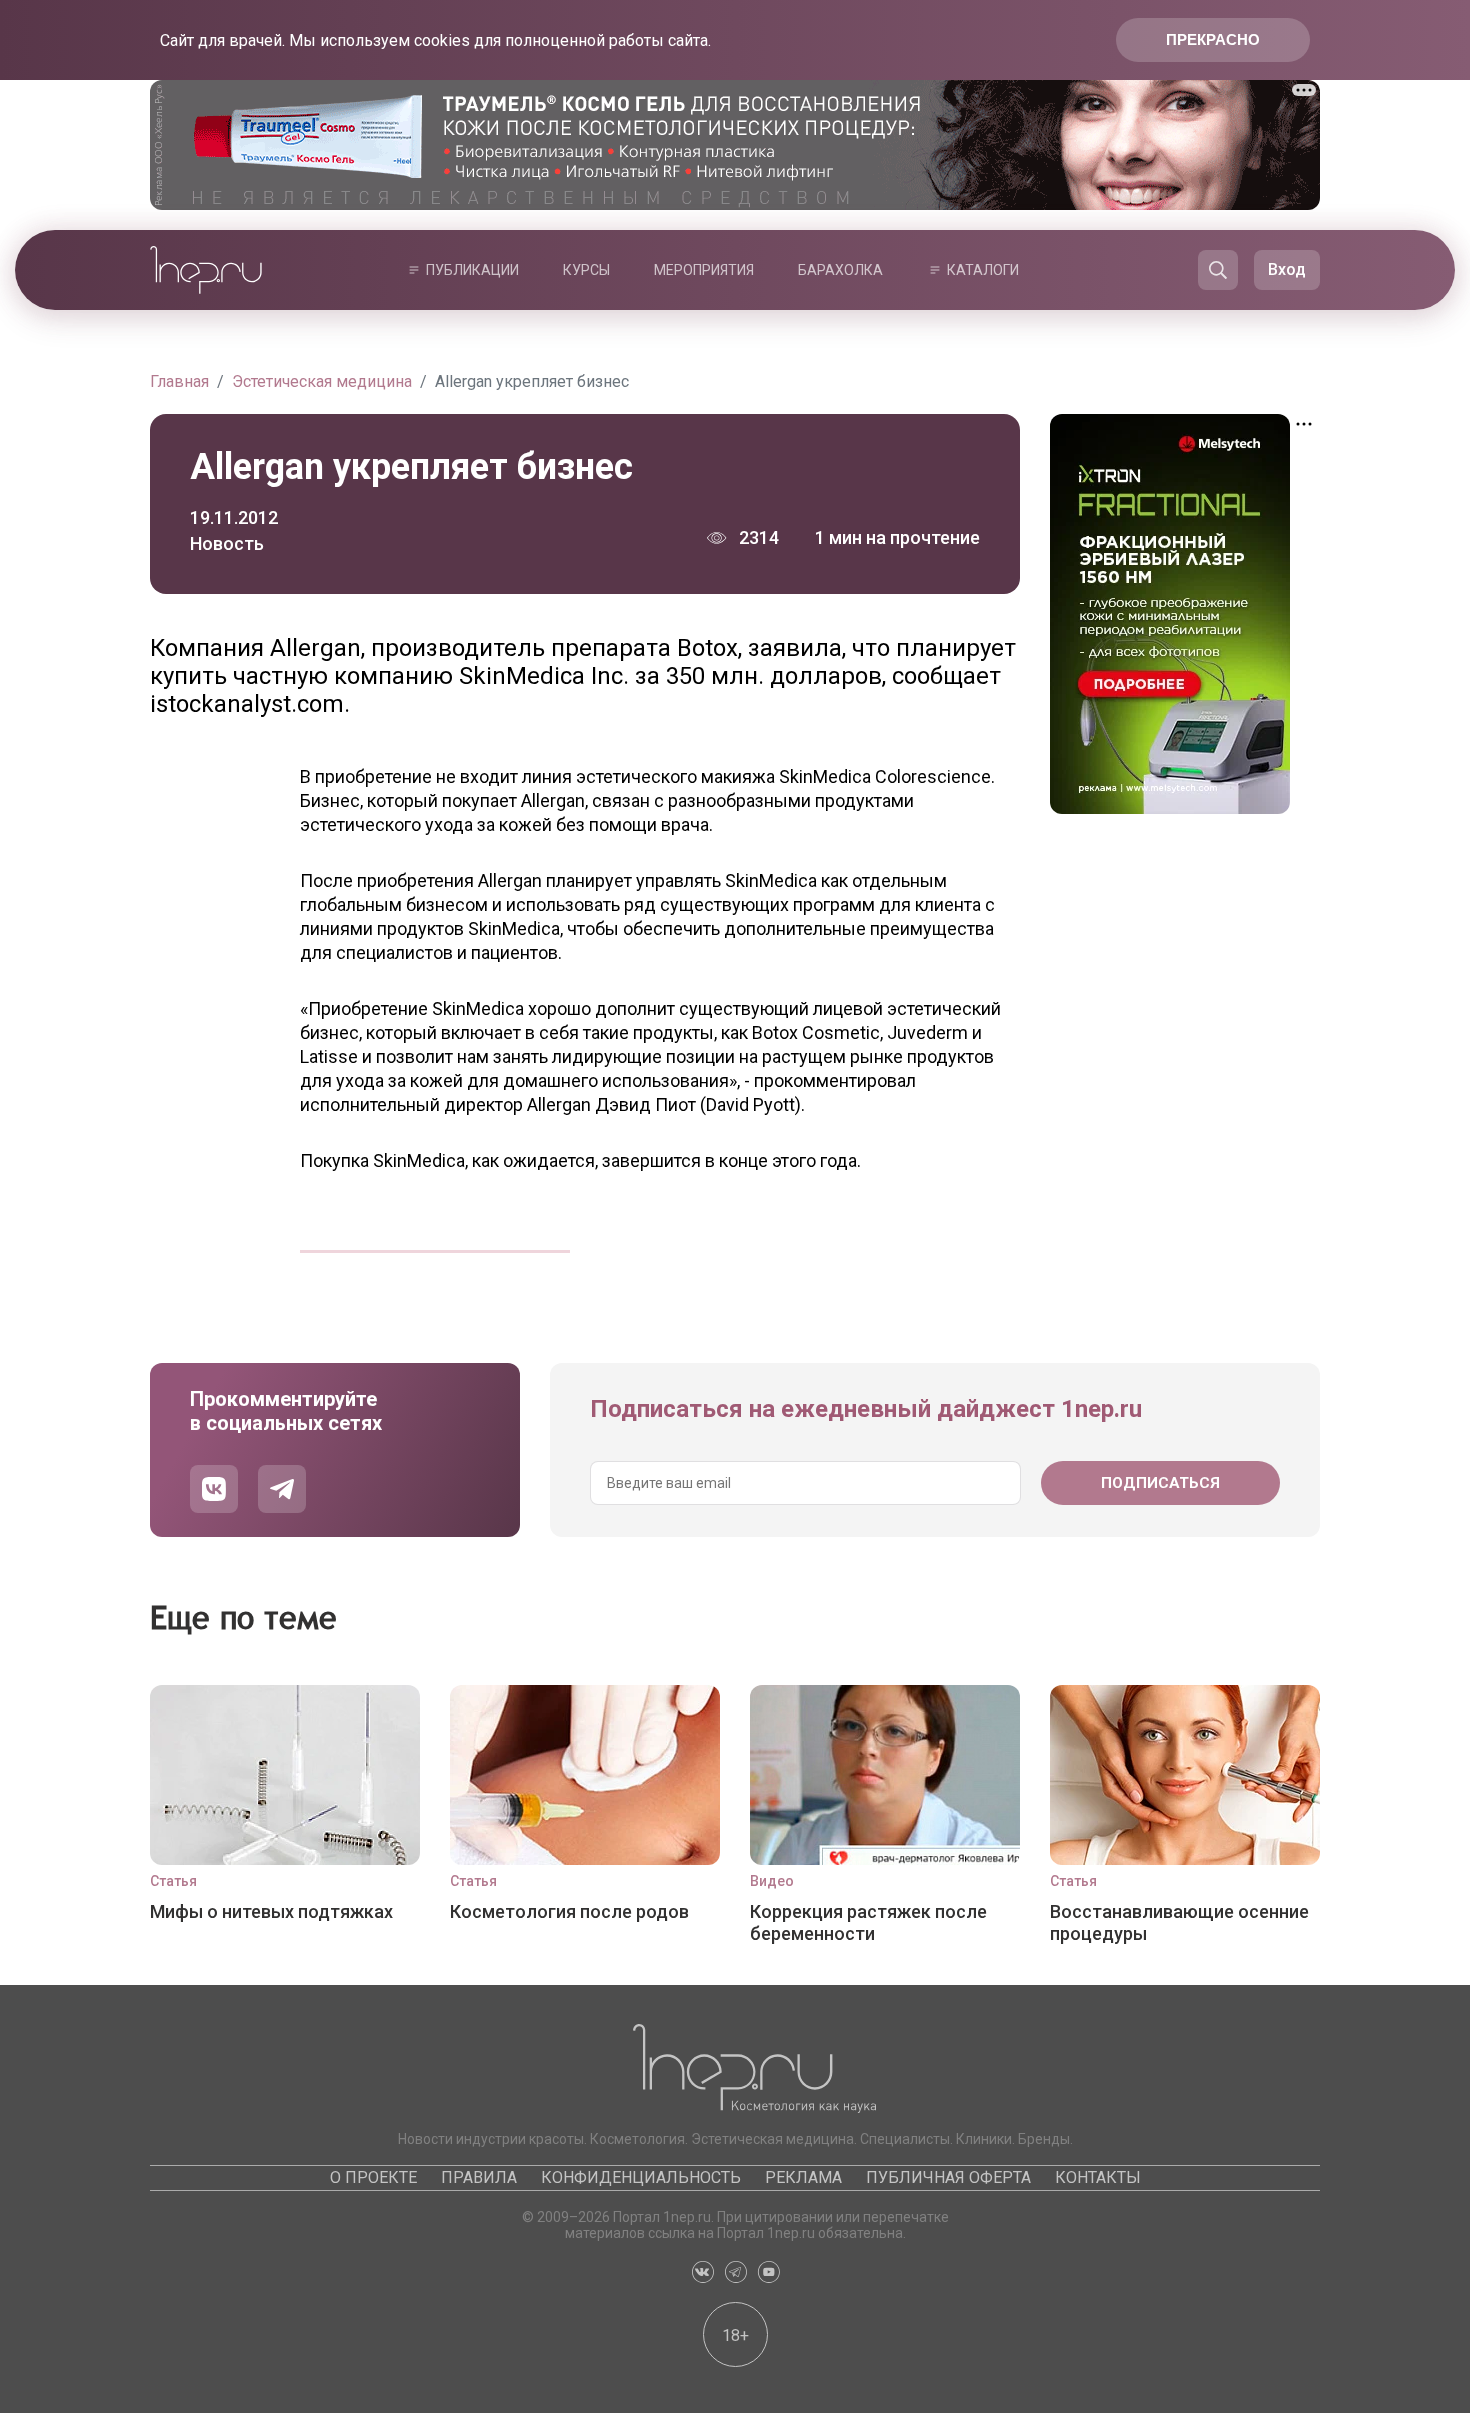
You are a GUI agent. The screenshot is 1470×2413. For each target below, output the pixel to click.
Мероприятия (704, 270)
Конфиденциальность (641, 2177)
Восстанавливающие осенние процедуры (1179, 1922)
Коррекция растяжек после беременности (868, 1922)
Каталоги (983, 270)
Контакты (1098, 2177)
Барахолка (840, 270)
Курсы (586, 270)
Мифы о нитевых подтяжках (271, 1911)
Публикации (472, 270)
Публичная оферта (948, 2177)
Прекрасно (1213, 39)
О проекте (373, 2177)
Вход (1287, 269)
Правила (479, 2177)
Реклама (803, 2177)
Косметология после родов (569, 1911)
